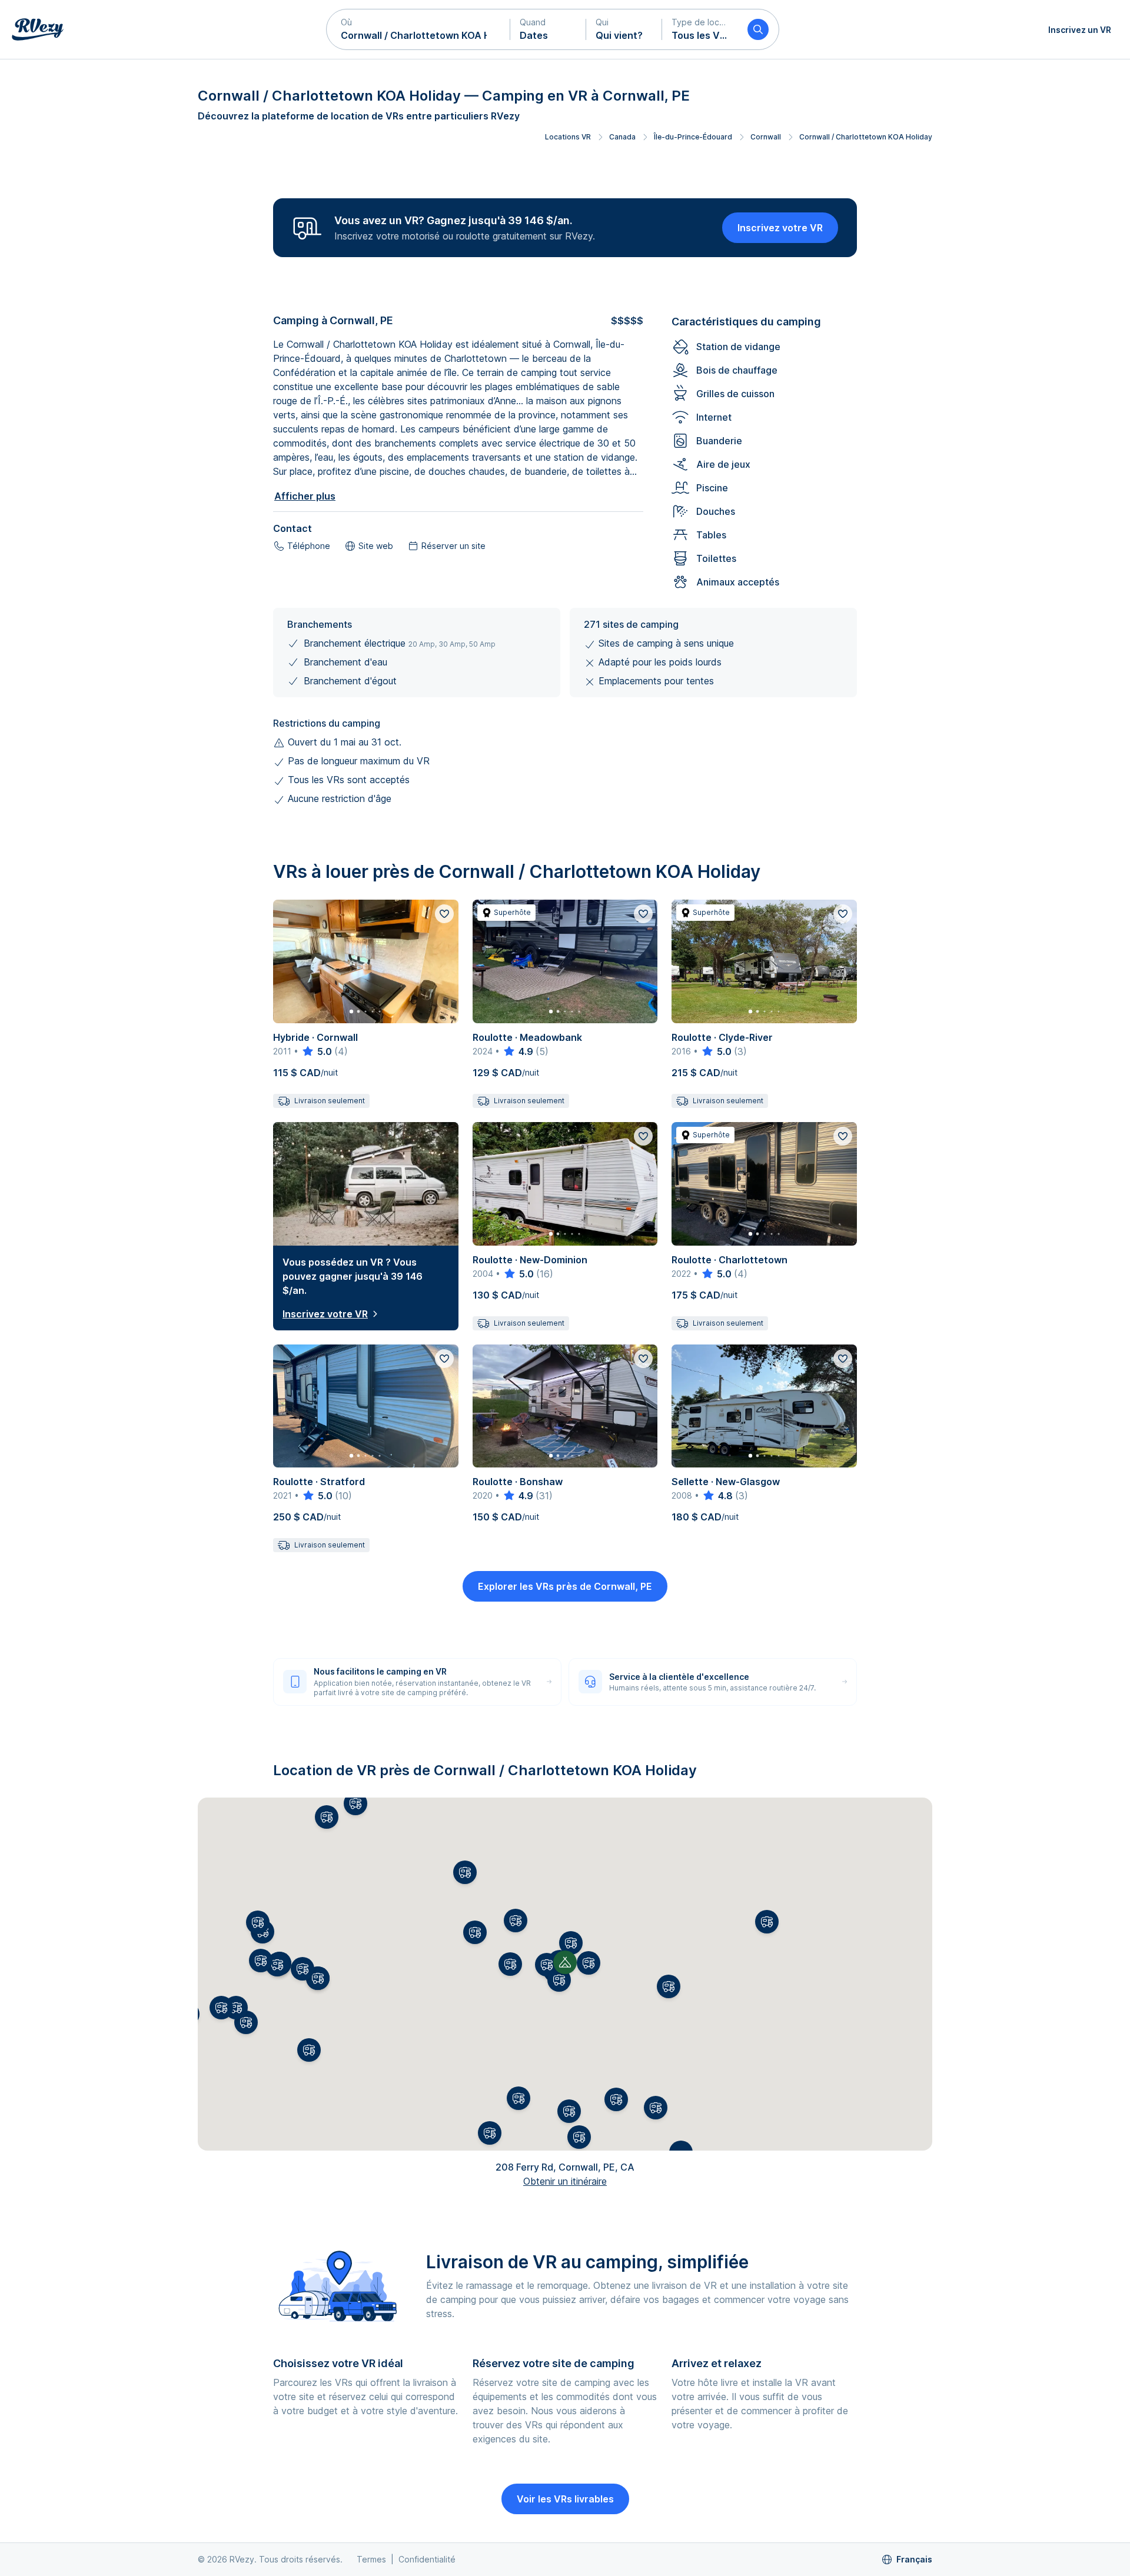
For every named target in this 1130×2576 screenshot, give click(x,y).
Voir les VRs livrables (565, 2499)
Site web (376, 546)
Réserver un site (453, 546)
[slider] (316, 1051)
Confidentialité (427, 2559)
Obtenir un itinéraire (565, 2181)
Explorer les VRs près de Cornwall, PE (565, 1586)
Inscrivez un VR (1080, 30)
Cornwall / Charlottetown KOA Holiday (866, 137)
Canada (622, 137)
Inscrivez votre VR (780, 228)
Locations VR (568, 137)
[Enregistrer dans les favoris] (444, 914)
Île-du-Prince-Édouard (693, 137)
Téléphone (309, 546)
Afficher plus (305, 496)
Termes (371, 2559)
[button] (418, 29)
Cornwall (766, 137)
